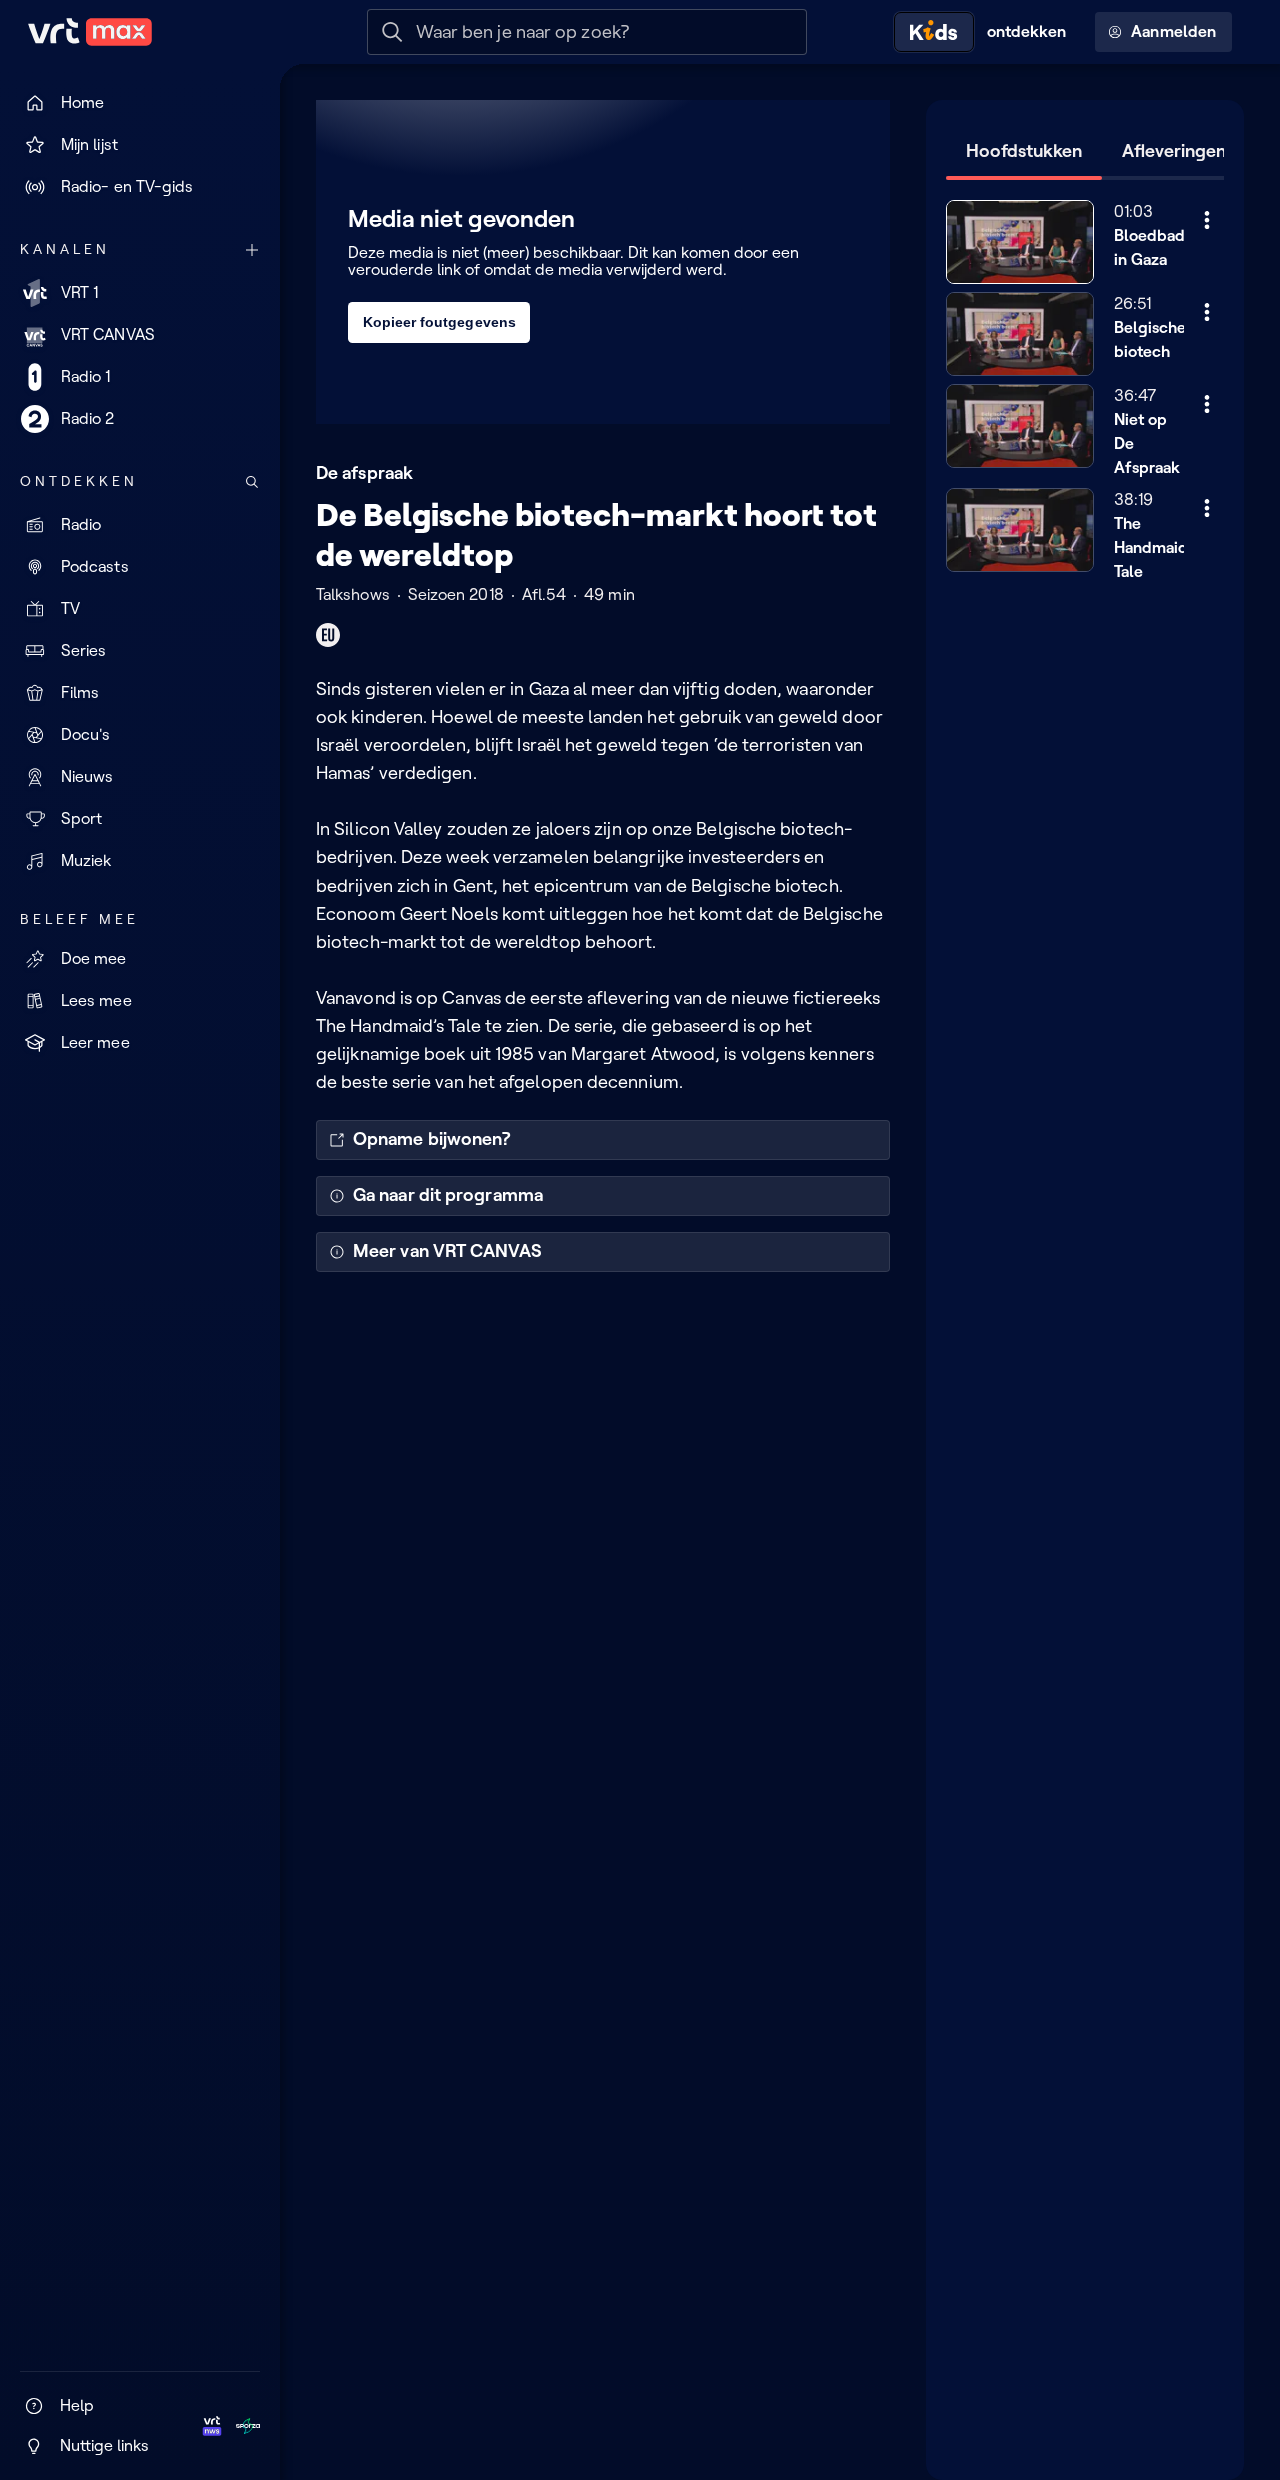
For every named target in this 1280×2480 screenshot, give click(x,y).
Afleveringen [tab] (1174, 151)
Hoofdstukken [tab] (1024, 151)
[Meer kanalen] (252, 250)
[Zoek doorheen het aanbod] (252, 482)
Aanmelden (1173, 31)
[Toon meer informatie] (1207, 220)
